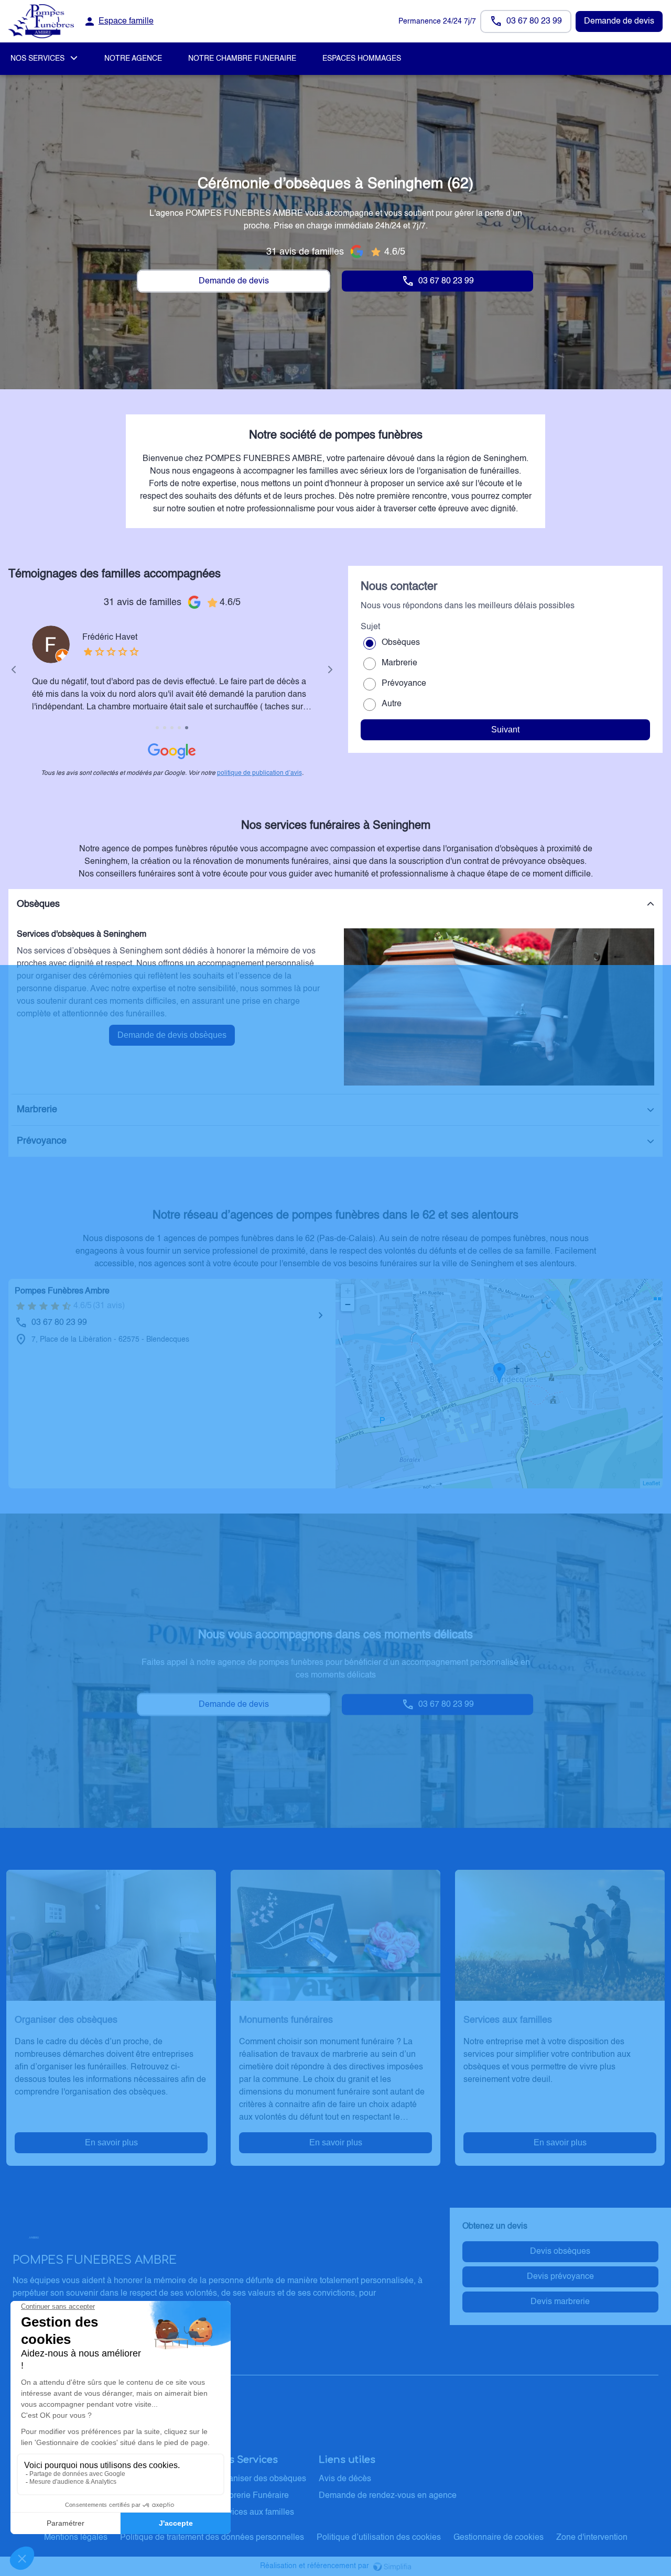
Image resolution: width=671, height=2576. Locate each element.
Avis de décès (345, 2479)
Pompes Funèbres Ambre (62, 1291)
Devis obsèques (560, 2252)
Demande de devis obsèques (172, 1035)
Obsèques (401, 643)
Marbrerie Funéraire (252, 2496)
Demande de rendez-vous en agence (388, 2496)
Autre (392, 704)
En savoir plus (111, 2142)
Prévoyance (404, 684)
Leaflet (651, 1484)
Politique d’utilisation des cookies (379, 2538)
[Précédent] (14, 670)
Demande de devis (619, 21)
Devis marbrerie (560, 2302)
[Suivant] (330, 670)
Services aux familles (255, 2513)
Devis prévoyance (560, 2277)
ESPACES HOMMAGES (362, 59)
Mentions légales (76, 2538)
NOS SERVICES (37, 59)
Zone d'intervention (592, 2538)
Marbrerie (399, 663)
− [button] (348, 1304)
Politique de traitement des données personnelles (212, 2538)
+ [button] (348, 1291)
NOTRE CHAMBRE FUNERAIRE (242, 59)
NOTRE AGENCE (133, 59)
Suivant (505, 730)
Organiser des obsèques (261, 2479)
